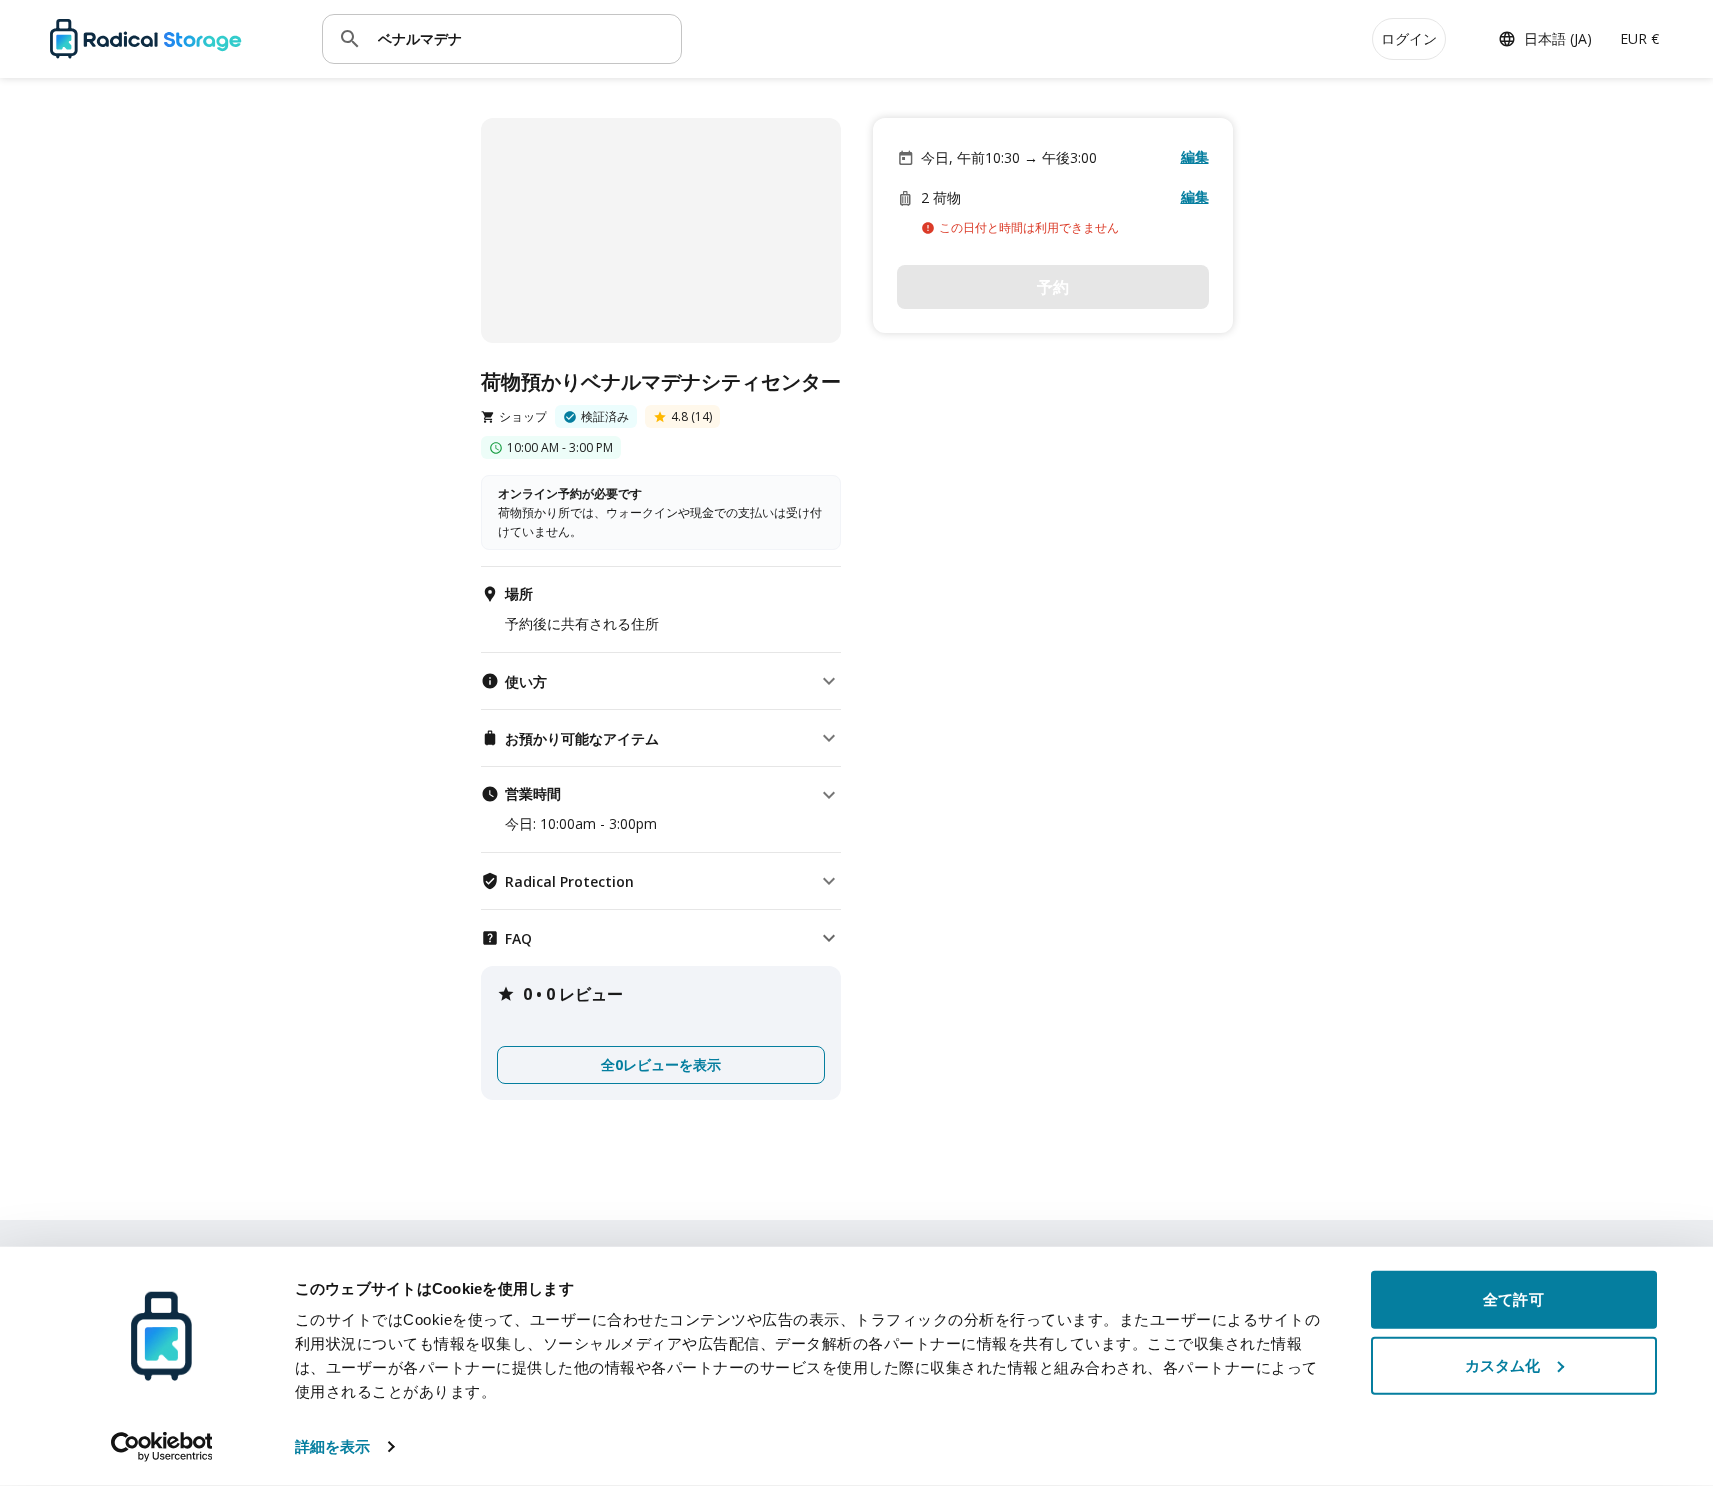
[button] (661, 681)
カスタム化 (1503, 1364)
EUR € (1639, 38)
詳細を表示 (333, 1446)
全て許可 (1513, 1299)
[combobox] (522, 38)
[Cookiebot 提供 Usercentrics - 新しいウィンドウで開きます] (161, 1447)
